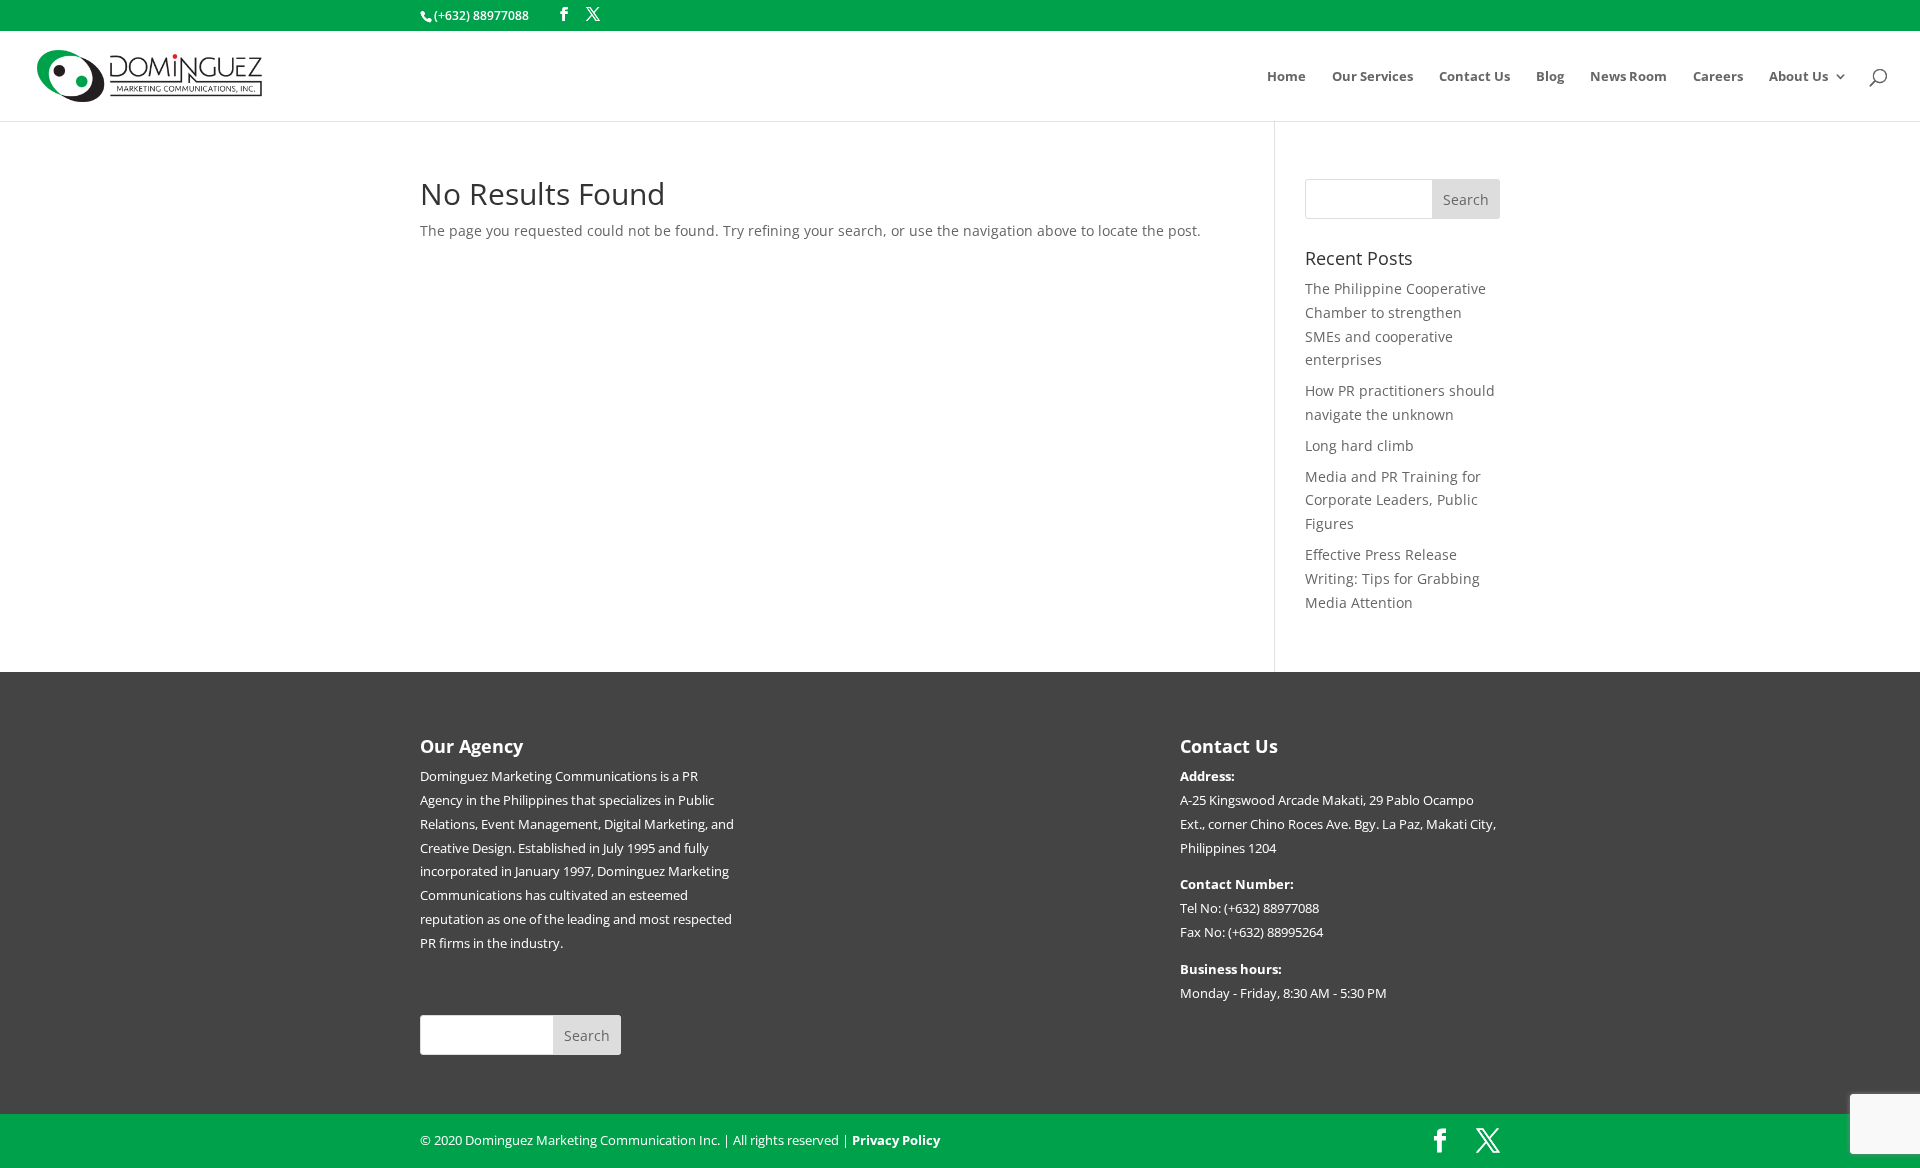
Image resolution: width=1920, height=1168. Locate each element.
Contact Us (1474, 77)
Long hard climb (1359, 445)
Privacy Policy (896, 1140)
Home (1286, 77)
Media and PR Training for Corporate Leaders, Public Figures (1393, 500)
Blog (1550, 77)
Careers (1718, 77)
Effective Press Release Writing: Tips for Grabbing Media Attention (1392, 578)
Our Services (1372, 77)
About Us (1798, 77)
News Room (1628, 77)
